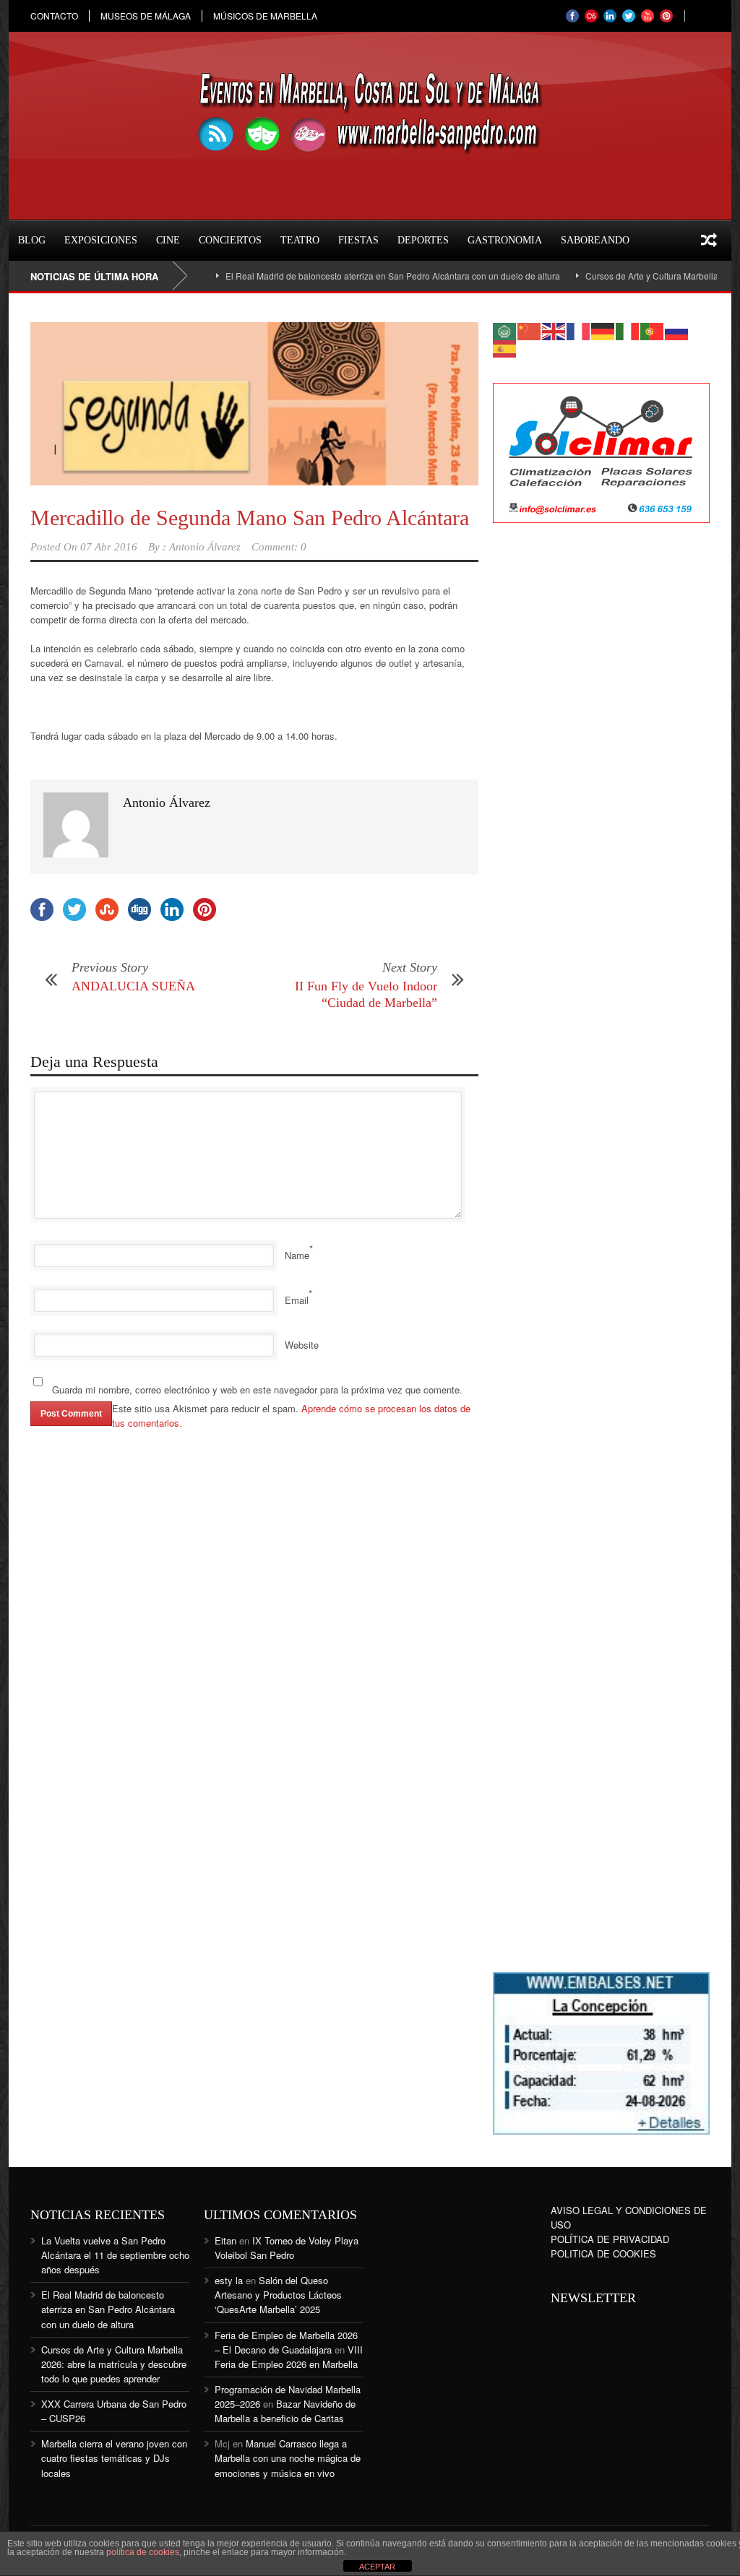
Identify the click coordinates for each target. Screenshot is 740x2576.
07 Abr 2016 (109, 547)
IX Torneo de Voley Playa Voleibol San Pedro (287, 2248)
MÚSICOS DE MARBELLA (265, 16)
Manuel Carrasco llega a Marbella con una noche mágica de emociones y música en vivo (288, 2458)
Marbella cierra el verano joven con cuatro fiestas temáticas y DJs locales (114, 2458)
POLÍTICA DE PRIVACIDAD (610, 2239)
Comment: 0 (279, 547)
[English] (554, 330)
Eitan (225, 2240)
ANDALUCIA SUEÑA (133, 986)
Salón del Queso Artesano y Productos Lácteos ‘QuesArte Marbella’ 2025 (278, 2295)
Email (297, 1300)
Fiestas (358, 240)
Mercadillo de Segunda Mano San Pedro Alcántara (250, 518)
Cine (168, 240)
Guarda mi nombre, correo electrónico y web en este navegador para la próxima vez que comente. (257, 1389)
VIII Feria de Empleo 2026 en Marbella (289, 2357)
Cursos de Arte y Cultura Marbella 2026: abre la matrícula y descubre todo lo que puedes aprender (114, 2364)
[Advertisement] (601, 769)
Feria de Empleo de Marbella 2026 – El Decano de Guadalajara (286, 2342)
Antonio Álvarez (205, 547)
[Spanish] (505, 347)
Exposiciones (101, 240)
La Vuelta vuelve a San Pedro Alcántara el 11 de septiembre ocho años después (115, 2255)
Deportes (423, 240)
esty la (229, 2280)
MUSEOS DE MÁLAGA (146, 16)
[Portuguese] (653, 330)
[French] (579, 330)
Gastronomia (505, 240)
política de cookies (143, 2552)
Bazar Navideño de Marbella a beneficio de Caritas (285, 2411)
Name (297, 1255)
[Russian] (677, 330)
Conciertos (230, 240)
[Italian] (628, 330)
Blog (32, 240)
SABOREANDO (595, 240)
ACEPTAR (377, 2567)
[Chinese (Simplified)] (530, 330)
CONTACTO (54, 16)
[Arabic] (505, 330)
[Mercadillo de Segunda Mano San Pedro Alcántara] (254, 404)
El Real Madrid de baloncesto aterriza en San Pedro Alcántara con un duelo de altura (357, 276)
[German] (603, 330)
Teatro (300, 240)
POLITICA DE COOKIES (603, 2253)
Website (302, 1345)
